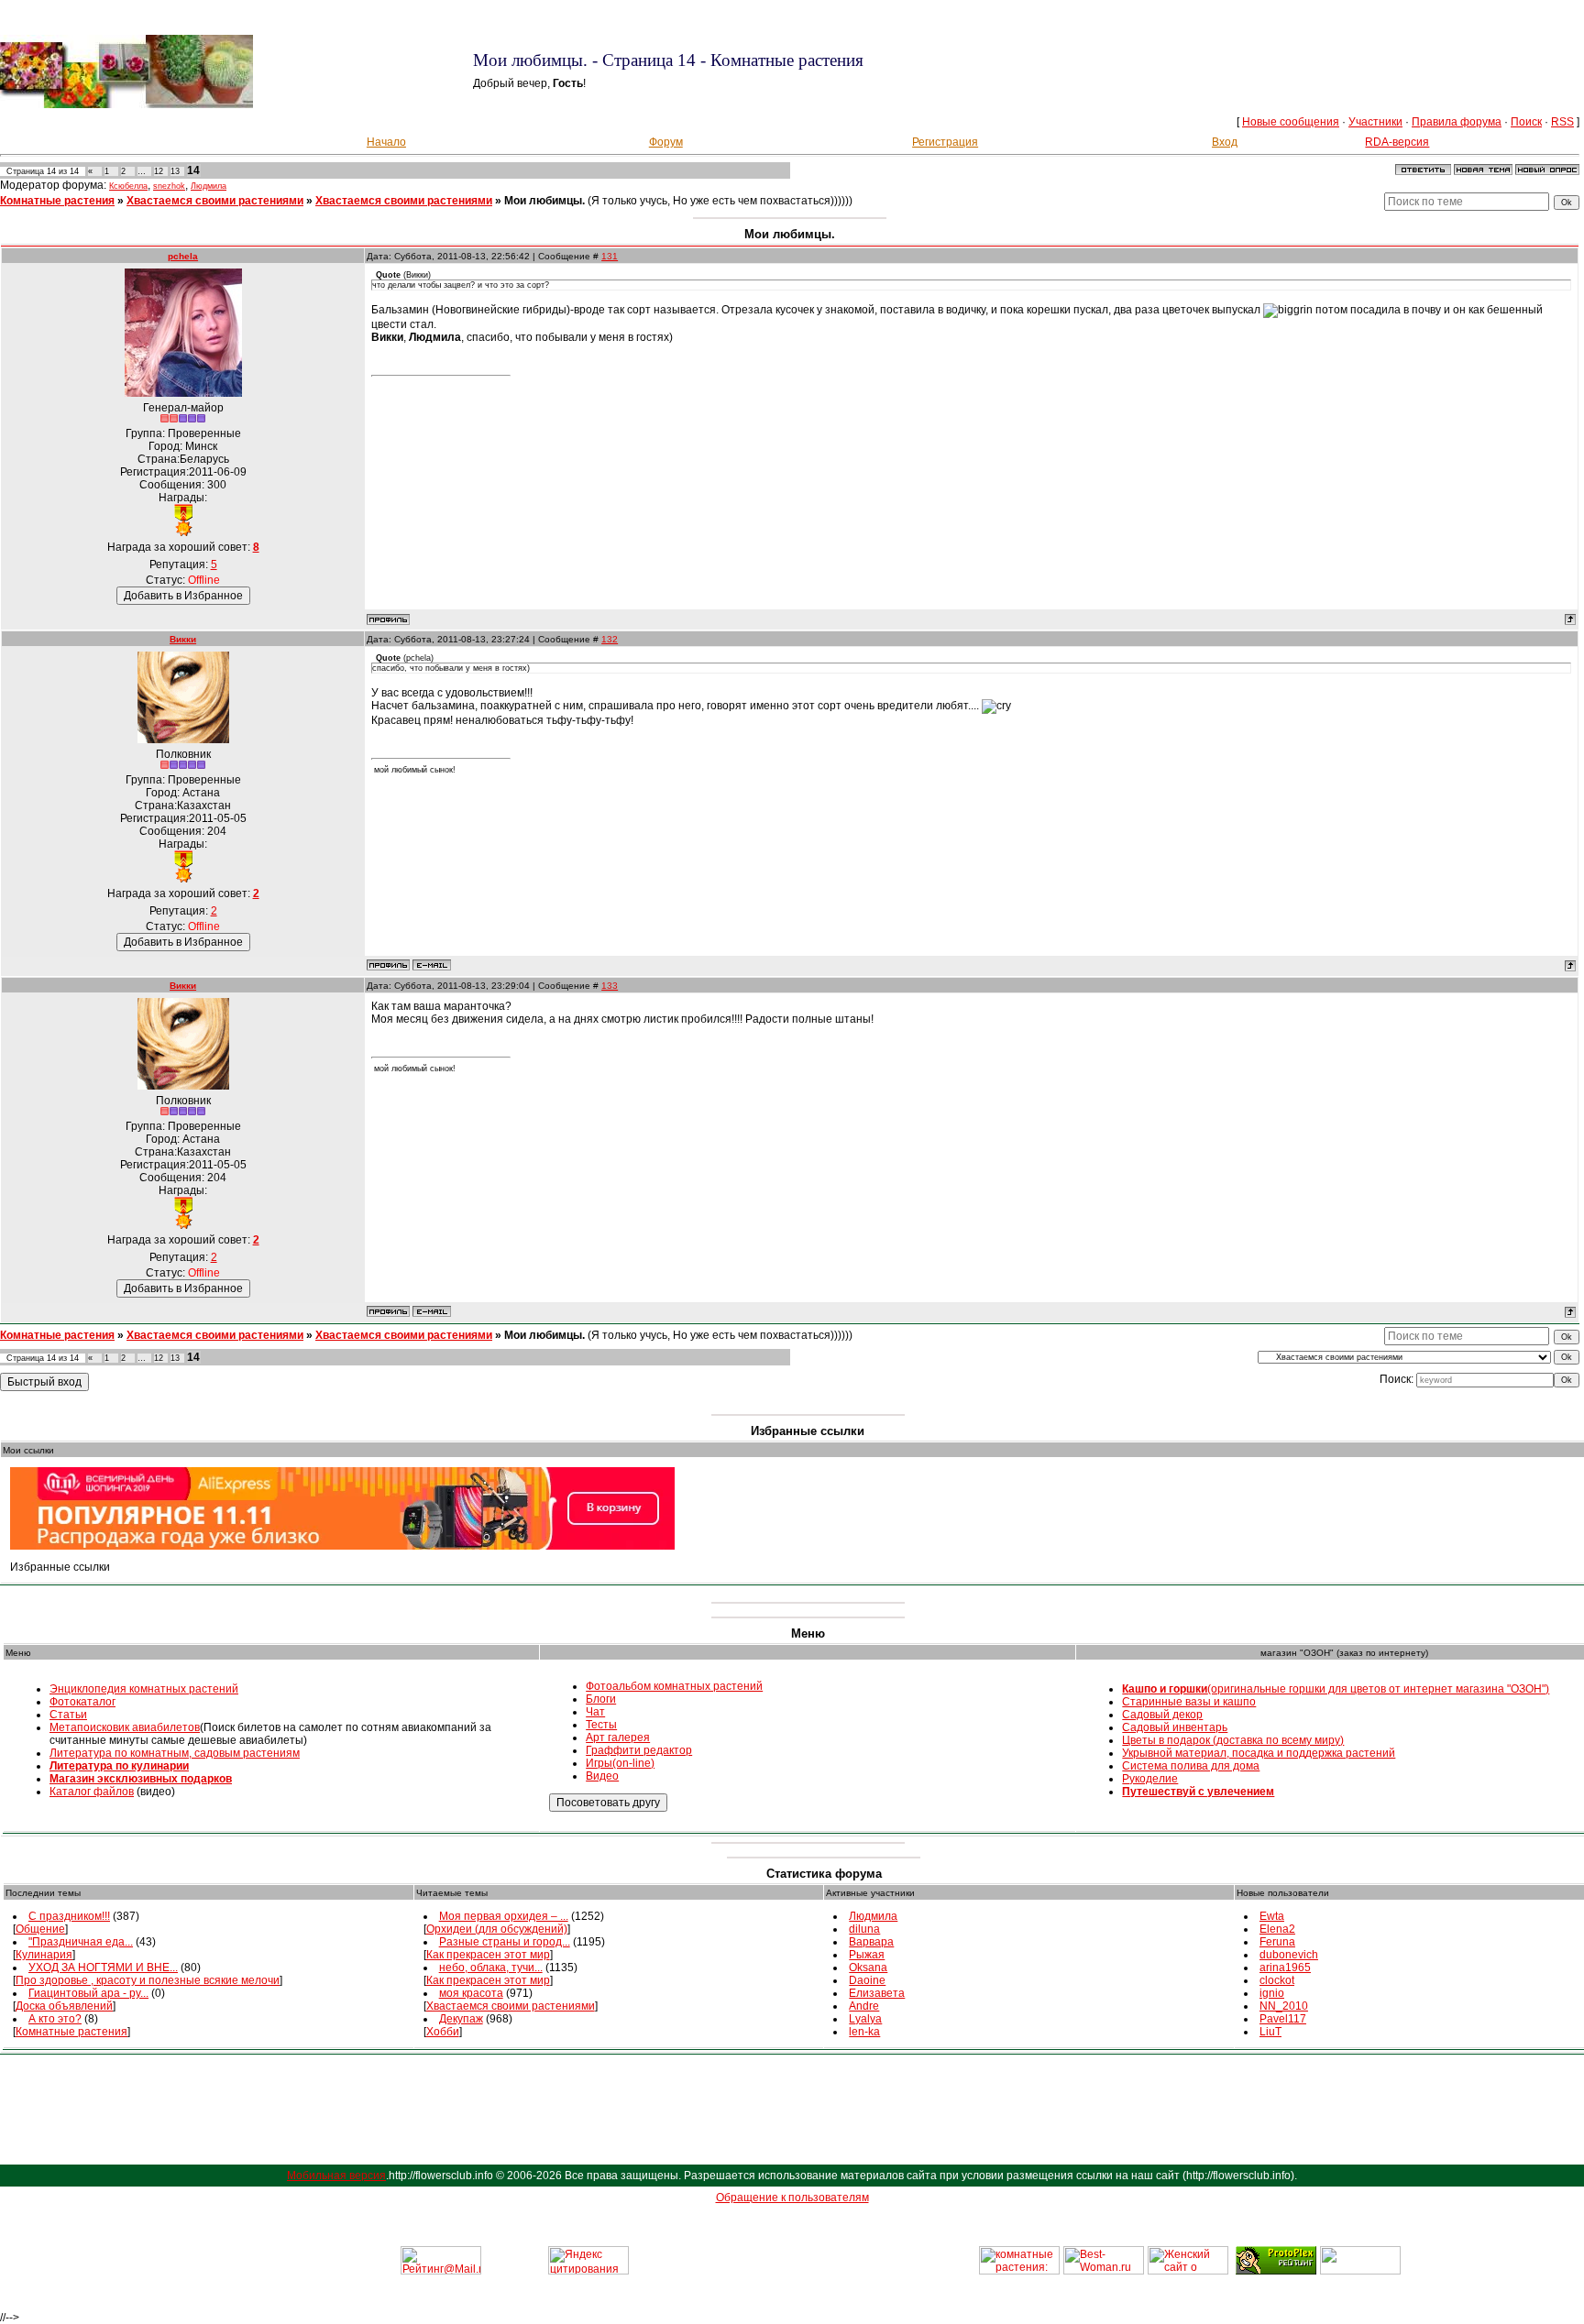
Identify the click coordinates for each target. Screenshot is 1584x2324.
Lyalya (865, 2019)
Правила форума (1457, 122)
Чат (595, 1712)
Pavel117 (1283, 2019)
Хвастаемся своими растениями (215, 201)
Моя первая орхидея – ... (504, 1916)
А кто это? (55, 2019)
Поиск (1526, 122)
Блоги (601, 1699)
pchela (183, 256)
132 (610, 639)
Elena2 (1277, 1929)
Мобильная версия (336, 2176)
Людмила (209, 186)
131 (610, 256)
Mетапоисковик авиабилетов (125, 1727)
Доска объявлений (64, 2006)
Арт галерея (618, 1738)
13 (175, 171)
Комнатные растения (57, 201)
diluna (864, 1929)
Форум (666, 142)
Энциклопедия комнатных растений (144, 1689)
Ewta (1272, 1916)
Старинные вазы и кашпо (1189, 1702)
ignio (1272, 1993)
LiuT (1270, 2032)
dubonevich (1289, 1955)
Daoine (867, 1980)
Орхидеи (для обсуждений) (497, 1929)
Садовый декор (1162, 1715)
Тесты (601, 1725)
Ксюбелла (128, 186)
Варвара (871, 1942)
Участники (1375, 122)
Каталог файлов (92, 1792)
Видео (602, 1776)
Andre (864, 2006)
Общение (40, 1929)
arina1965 (1285, 1968)
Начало (386, 142)
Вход (1225, 142)
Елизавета (877, 1993)
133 (610, 986)
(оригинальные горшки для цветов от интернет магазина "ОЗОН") (1336, 1689)
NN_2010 (1284, 2006)
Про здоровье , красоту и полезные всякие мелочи (148, 1980)
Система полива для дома (1191, 1766)
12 (159, 171)
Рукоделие (1150, 1779)
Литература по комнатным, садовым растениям (175, 1753)
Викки (183, 639)
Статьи (68, 1715)
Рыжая (867, 1955)
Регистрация (945, 142)
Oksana (868, 1968)
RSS (1562, 122)
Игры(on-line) (620, 1763)
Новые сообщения (1291, 122)
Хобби (443, 2032)
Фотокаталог (82, 1702)
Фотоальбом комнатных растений (674, 1686)
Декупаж (461, 2019)
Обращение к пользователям (792, 2198)
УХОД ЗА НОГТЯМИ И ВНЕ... (103, 1968)
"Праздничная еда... (81, 1942)
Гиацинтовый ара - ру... (88, 1993)
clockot (1277, 1980)
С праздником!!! (69, 1916)
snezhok (169, 186)
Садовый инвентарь (1175, 1727)
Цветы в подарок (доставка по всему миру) (1233, 1740)
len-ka (864, 2032)
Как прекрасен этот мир (488, 1955)
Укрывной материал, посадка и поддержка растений (1259, 1753)
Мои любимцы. (544, 201)
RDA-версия (1397, 142)
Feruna (1277, 1942)
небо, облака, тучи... (491, 1968)
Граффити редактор (639, 1750)
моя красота (471, 1993)
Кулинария (44, 1955)
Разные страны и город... (505, 1942)
